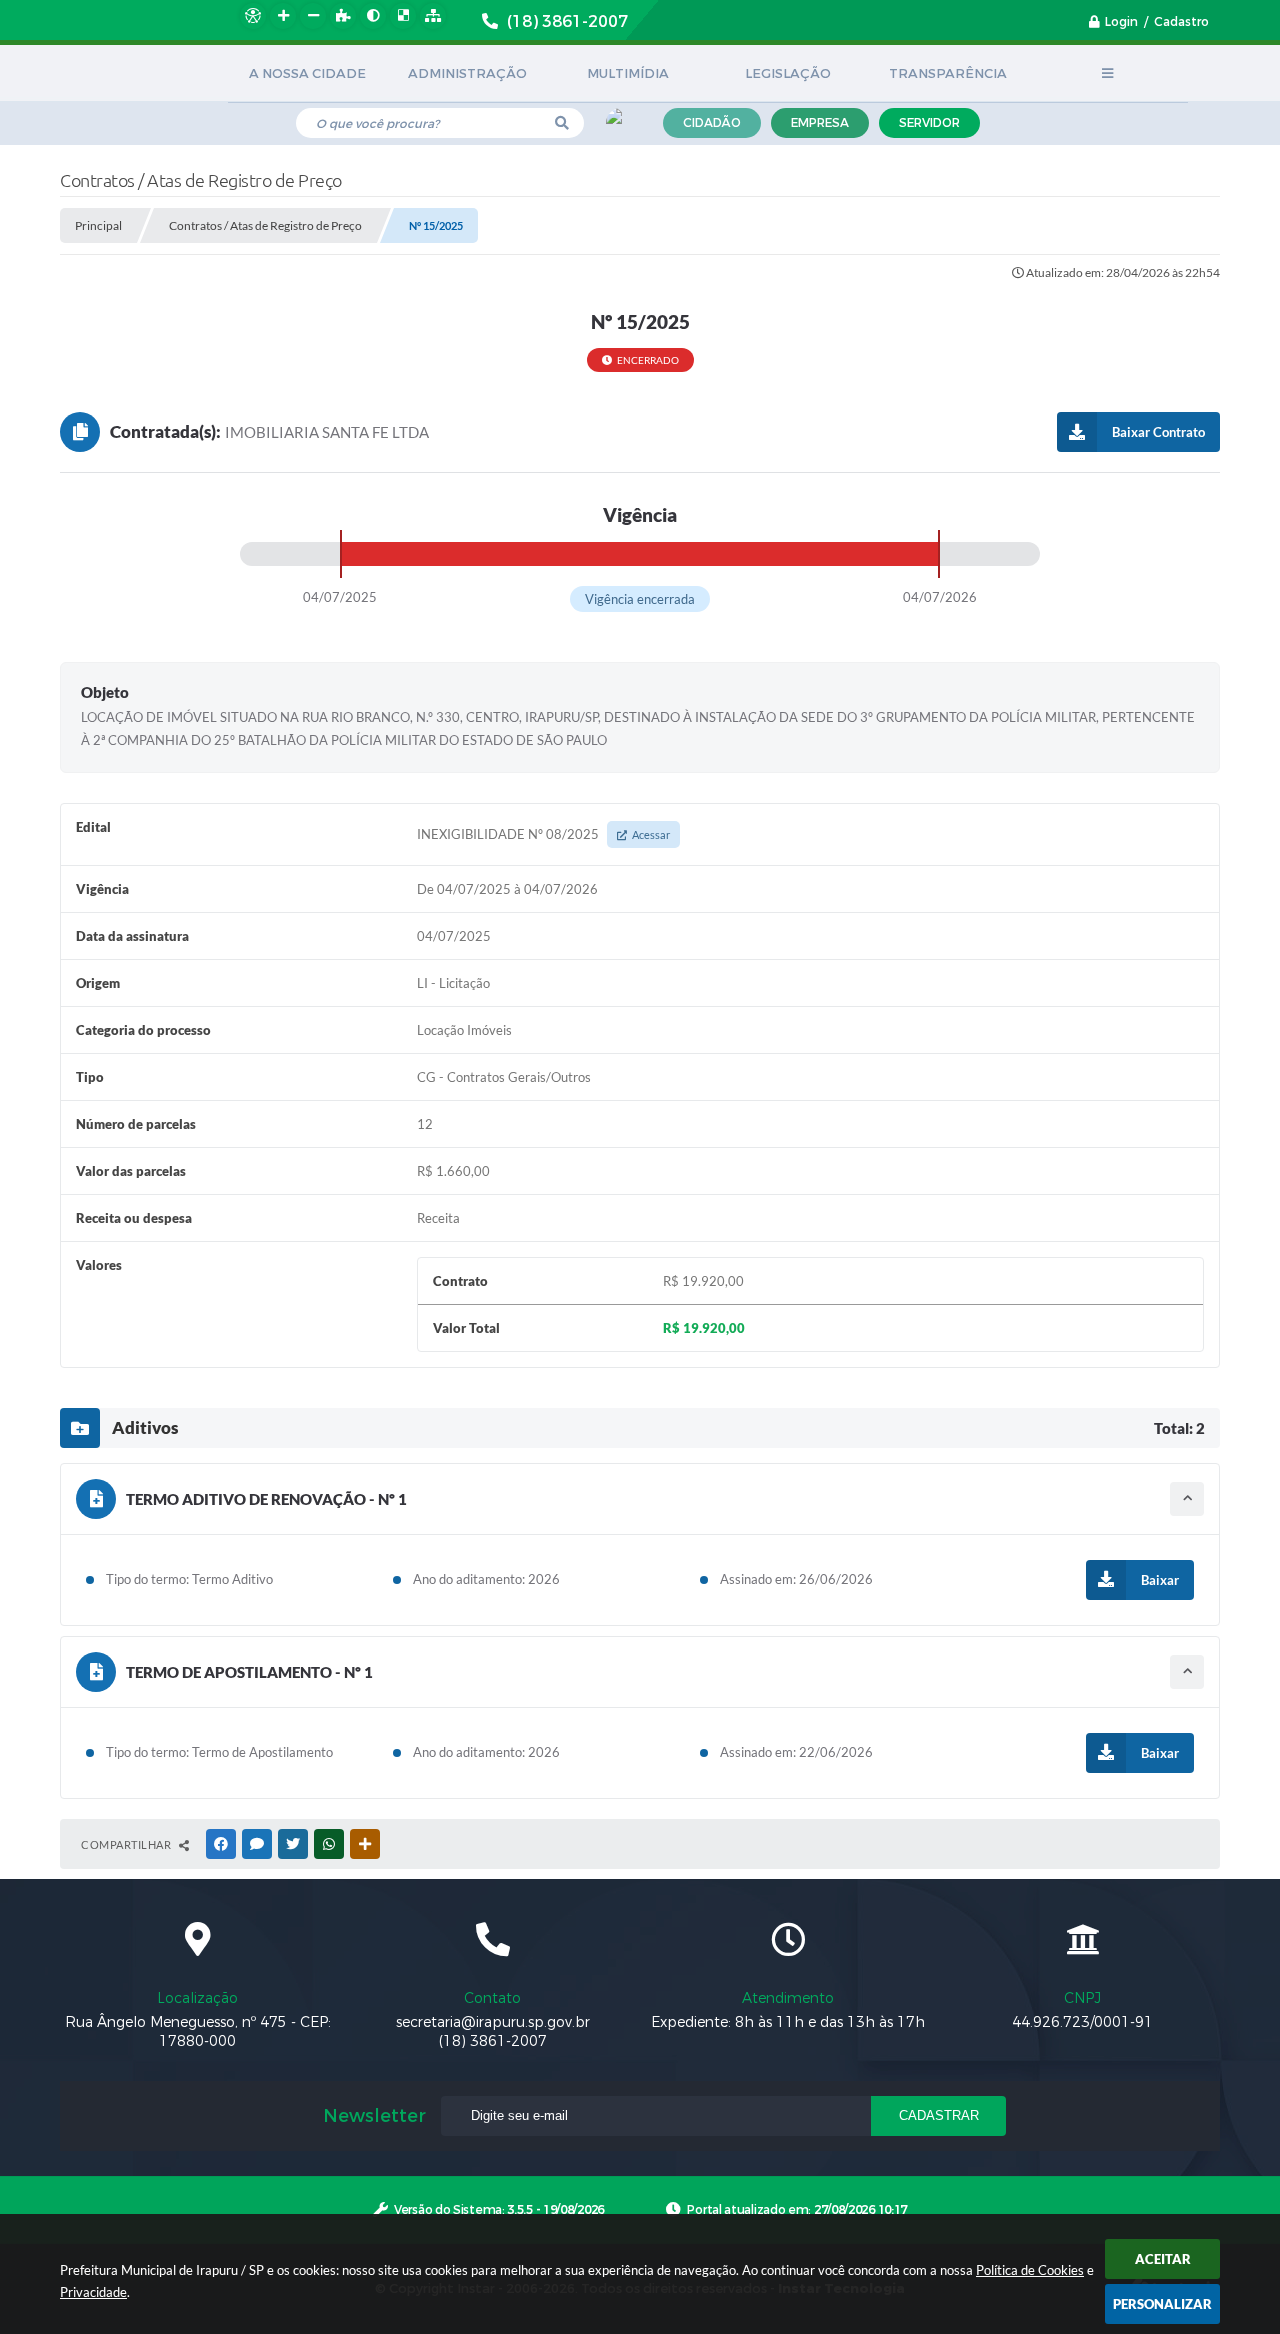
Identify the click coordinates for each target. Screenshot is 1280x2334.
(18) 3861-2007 (493, 2041)
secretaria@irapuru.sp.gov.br (493, 2022)
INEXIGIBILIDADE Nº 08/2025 (543, 834)
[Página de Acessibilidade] (253, 16)
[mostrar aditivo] (1187, 1499)
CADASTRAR (939, 2115)
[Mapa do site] (433, 16)
